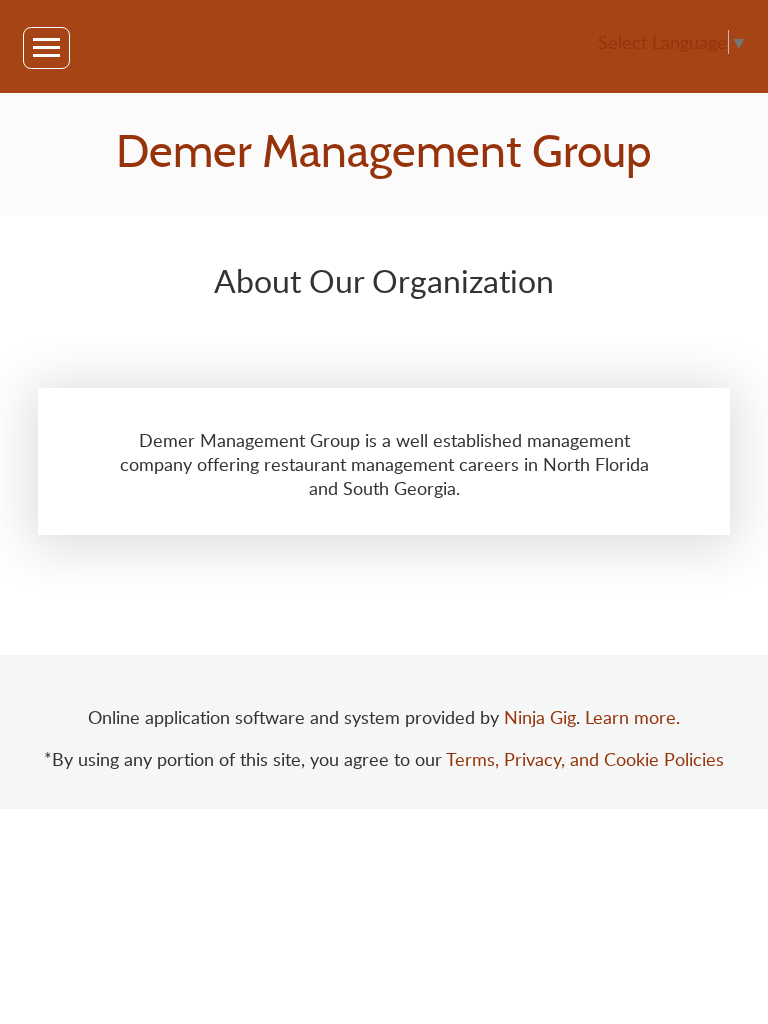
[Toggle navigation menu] (46, 48)
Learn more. (632, 717)
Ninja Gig (540, 717)
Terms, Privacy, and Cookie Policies (585, 759)
